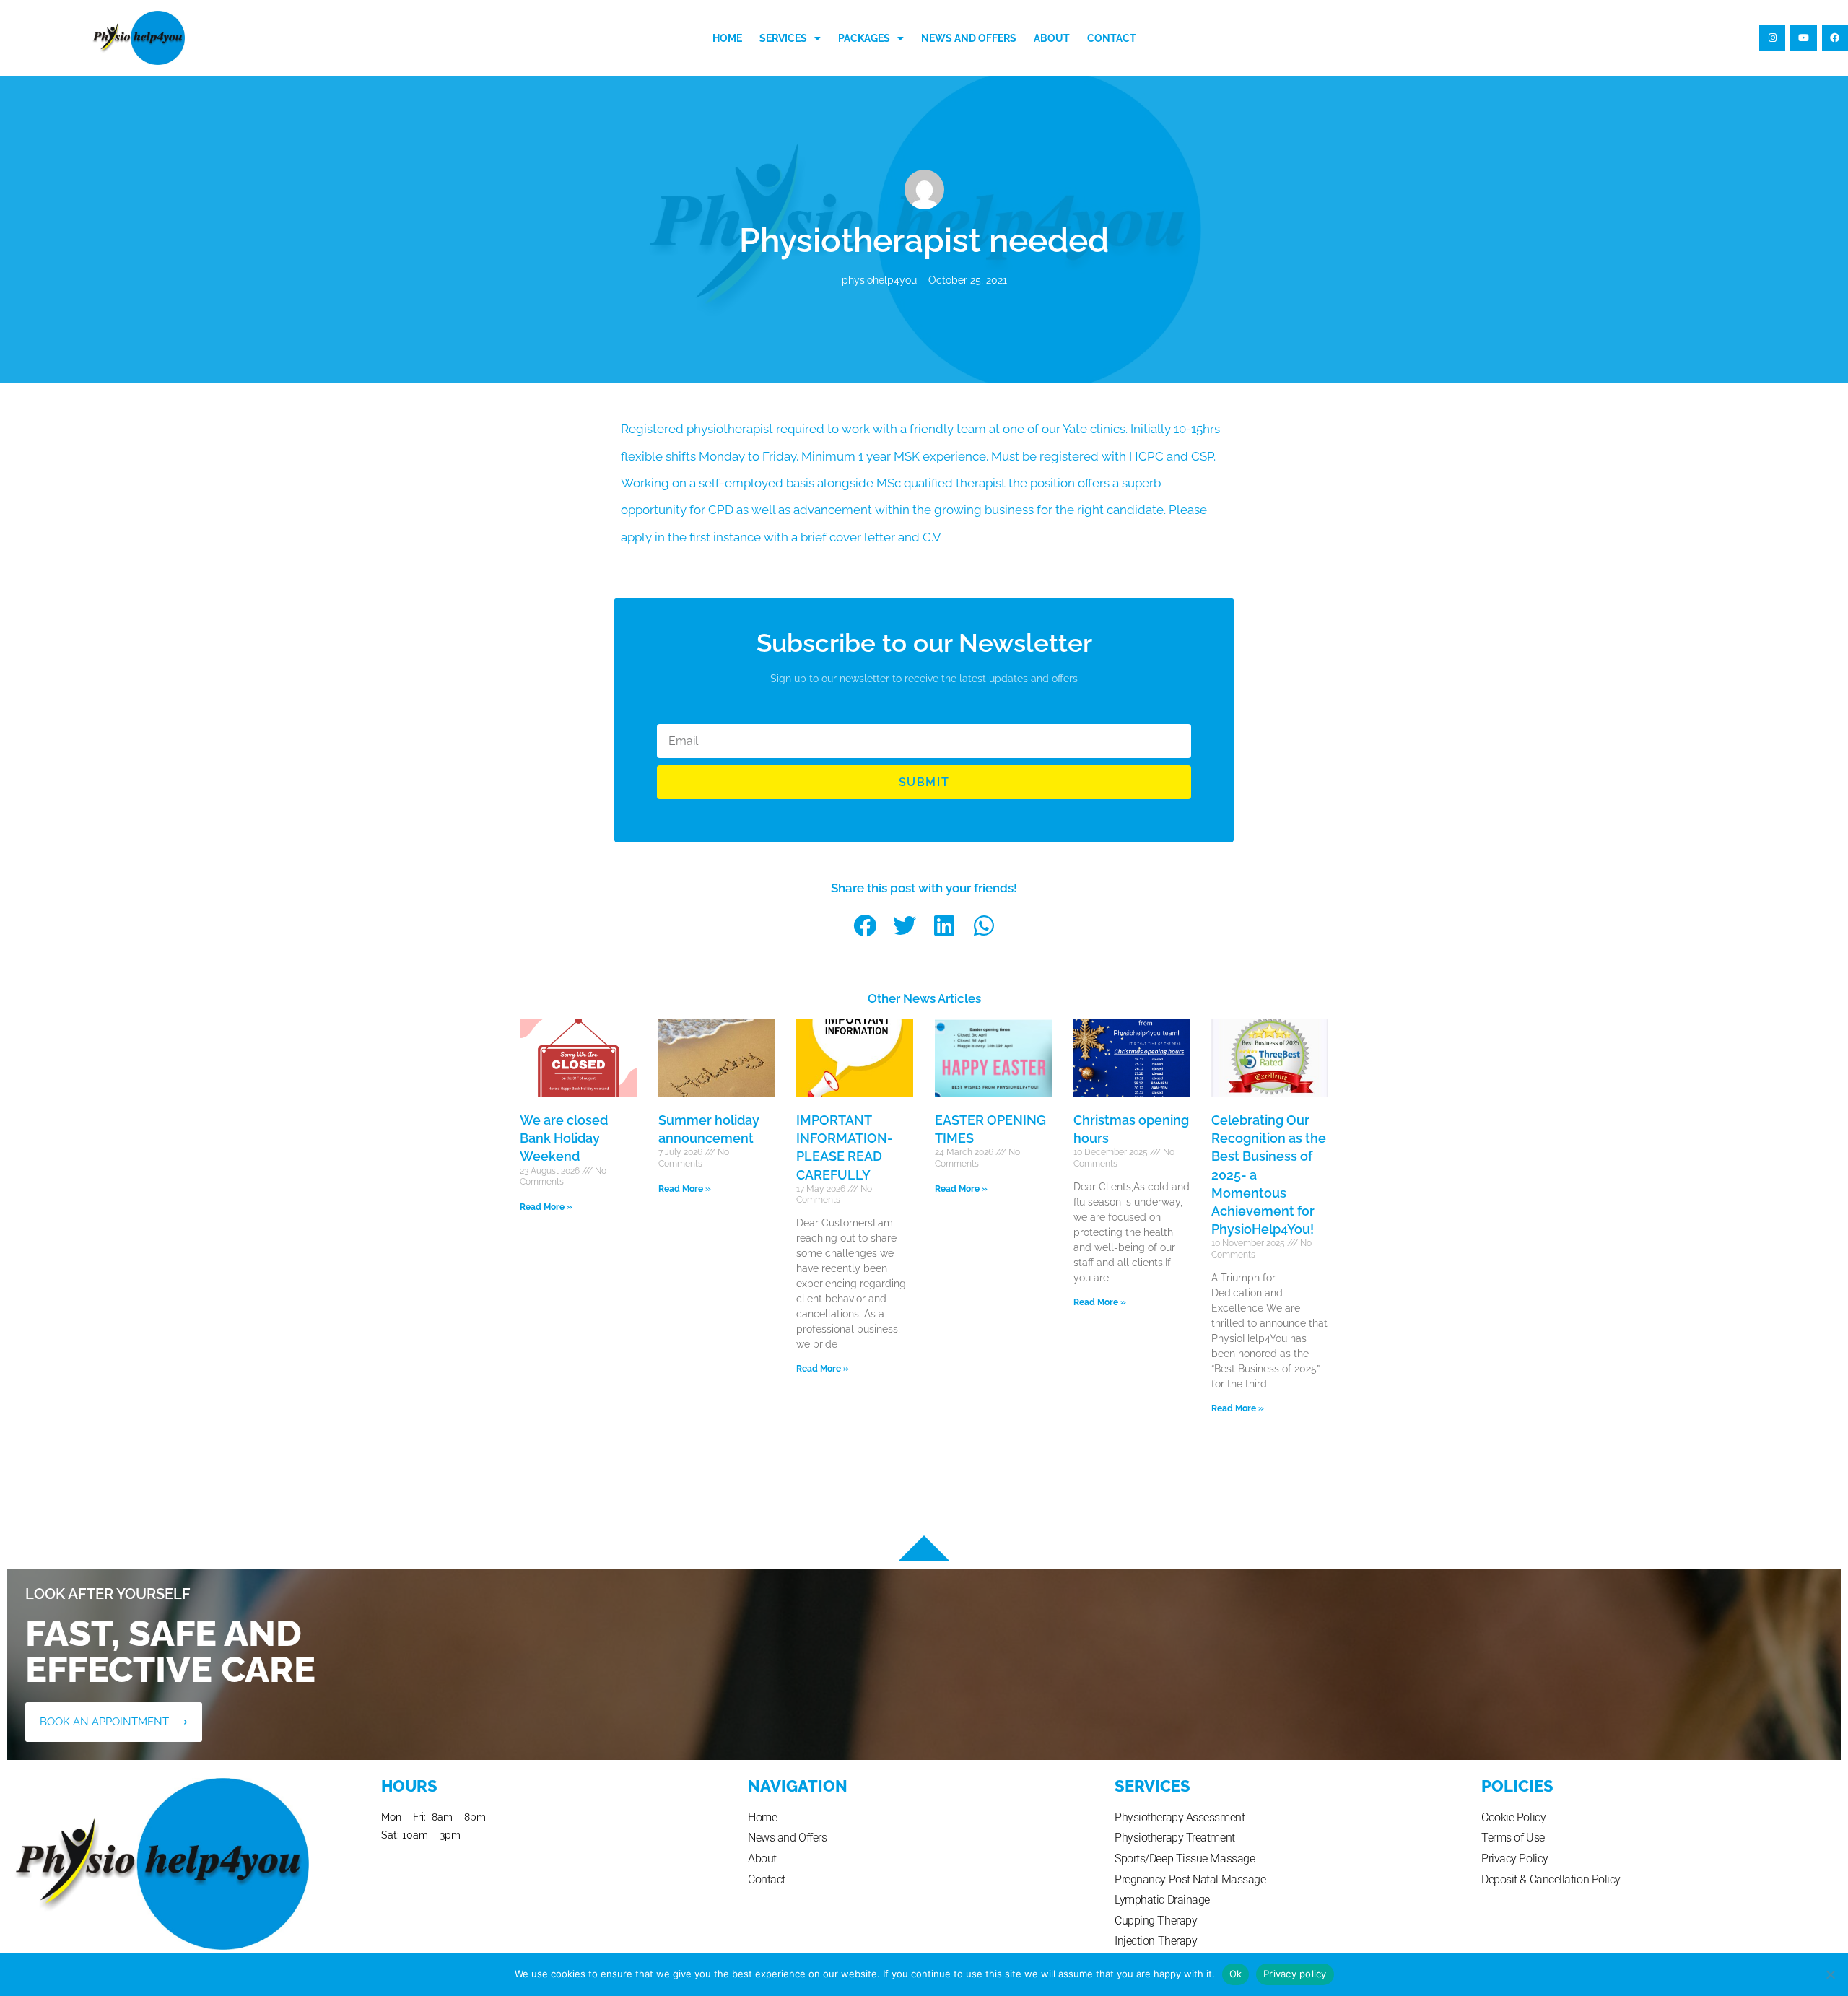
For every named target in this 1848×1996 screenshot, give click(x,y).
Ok (1236, 1974)
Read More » (546, 1207)
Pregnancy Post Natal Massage (1190, 1879)
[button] (864, 925)
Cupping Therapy (1156, 1921)
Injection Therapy (1156, 1941)
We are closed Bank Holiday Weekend (564, 1138)
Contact (1112, 38)
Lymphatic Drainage (1162, 1900)
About (1052, 38)
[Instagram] (1772, 38)
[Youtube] (1803, 38)
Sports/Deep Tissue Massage (1185, 1858)
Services (783, 38)
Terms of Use (1513, 1838)
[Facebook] (1835, 38)
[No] (1830, 1974)
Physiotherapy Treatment (1175, 1838)
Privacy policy (1295, 1974)
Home (727, 38)
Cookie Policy (1513, 1817)
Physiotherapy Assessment (1180, 1817)
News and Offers (969, 38)
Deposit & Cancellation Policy (1551, 1879)
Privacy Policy (1515, 1858)
